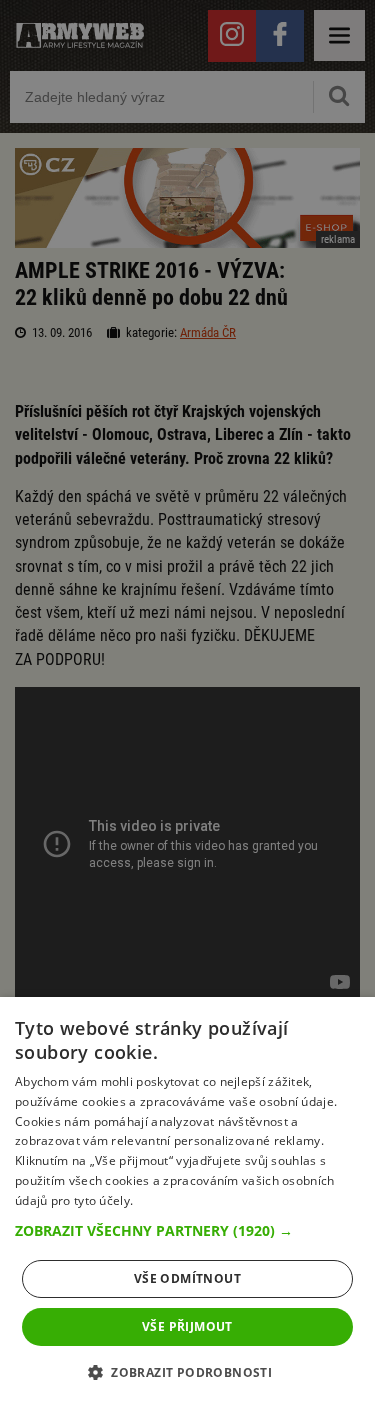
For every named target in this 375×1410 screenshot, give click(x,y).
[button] (187, 1231)
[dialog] (187, 1203)
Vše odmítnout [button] (187, 1278)
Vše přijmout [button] (187, 1326)
